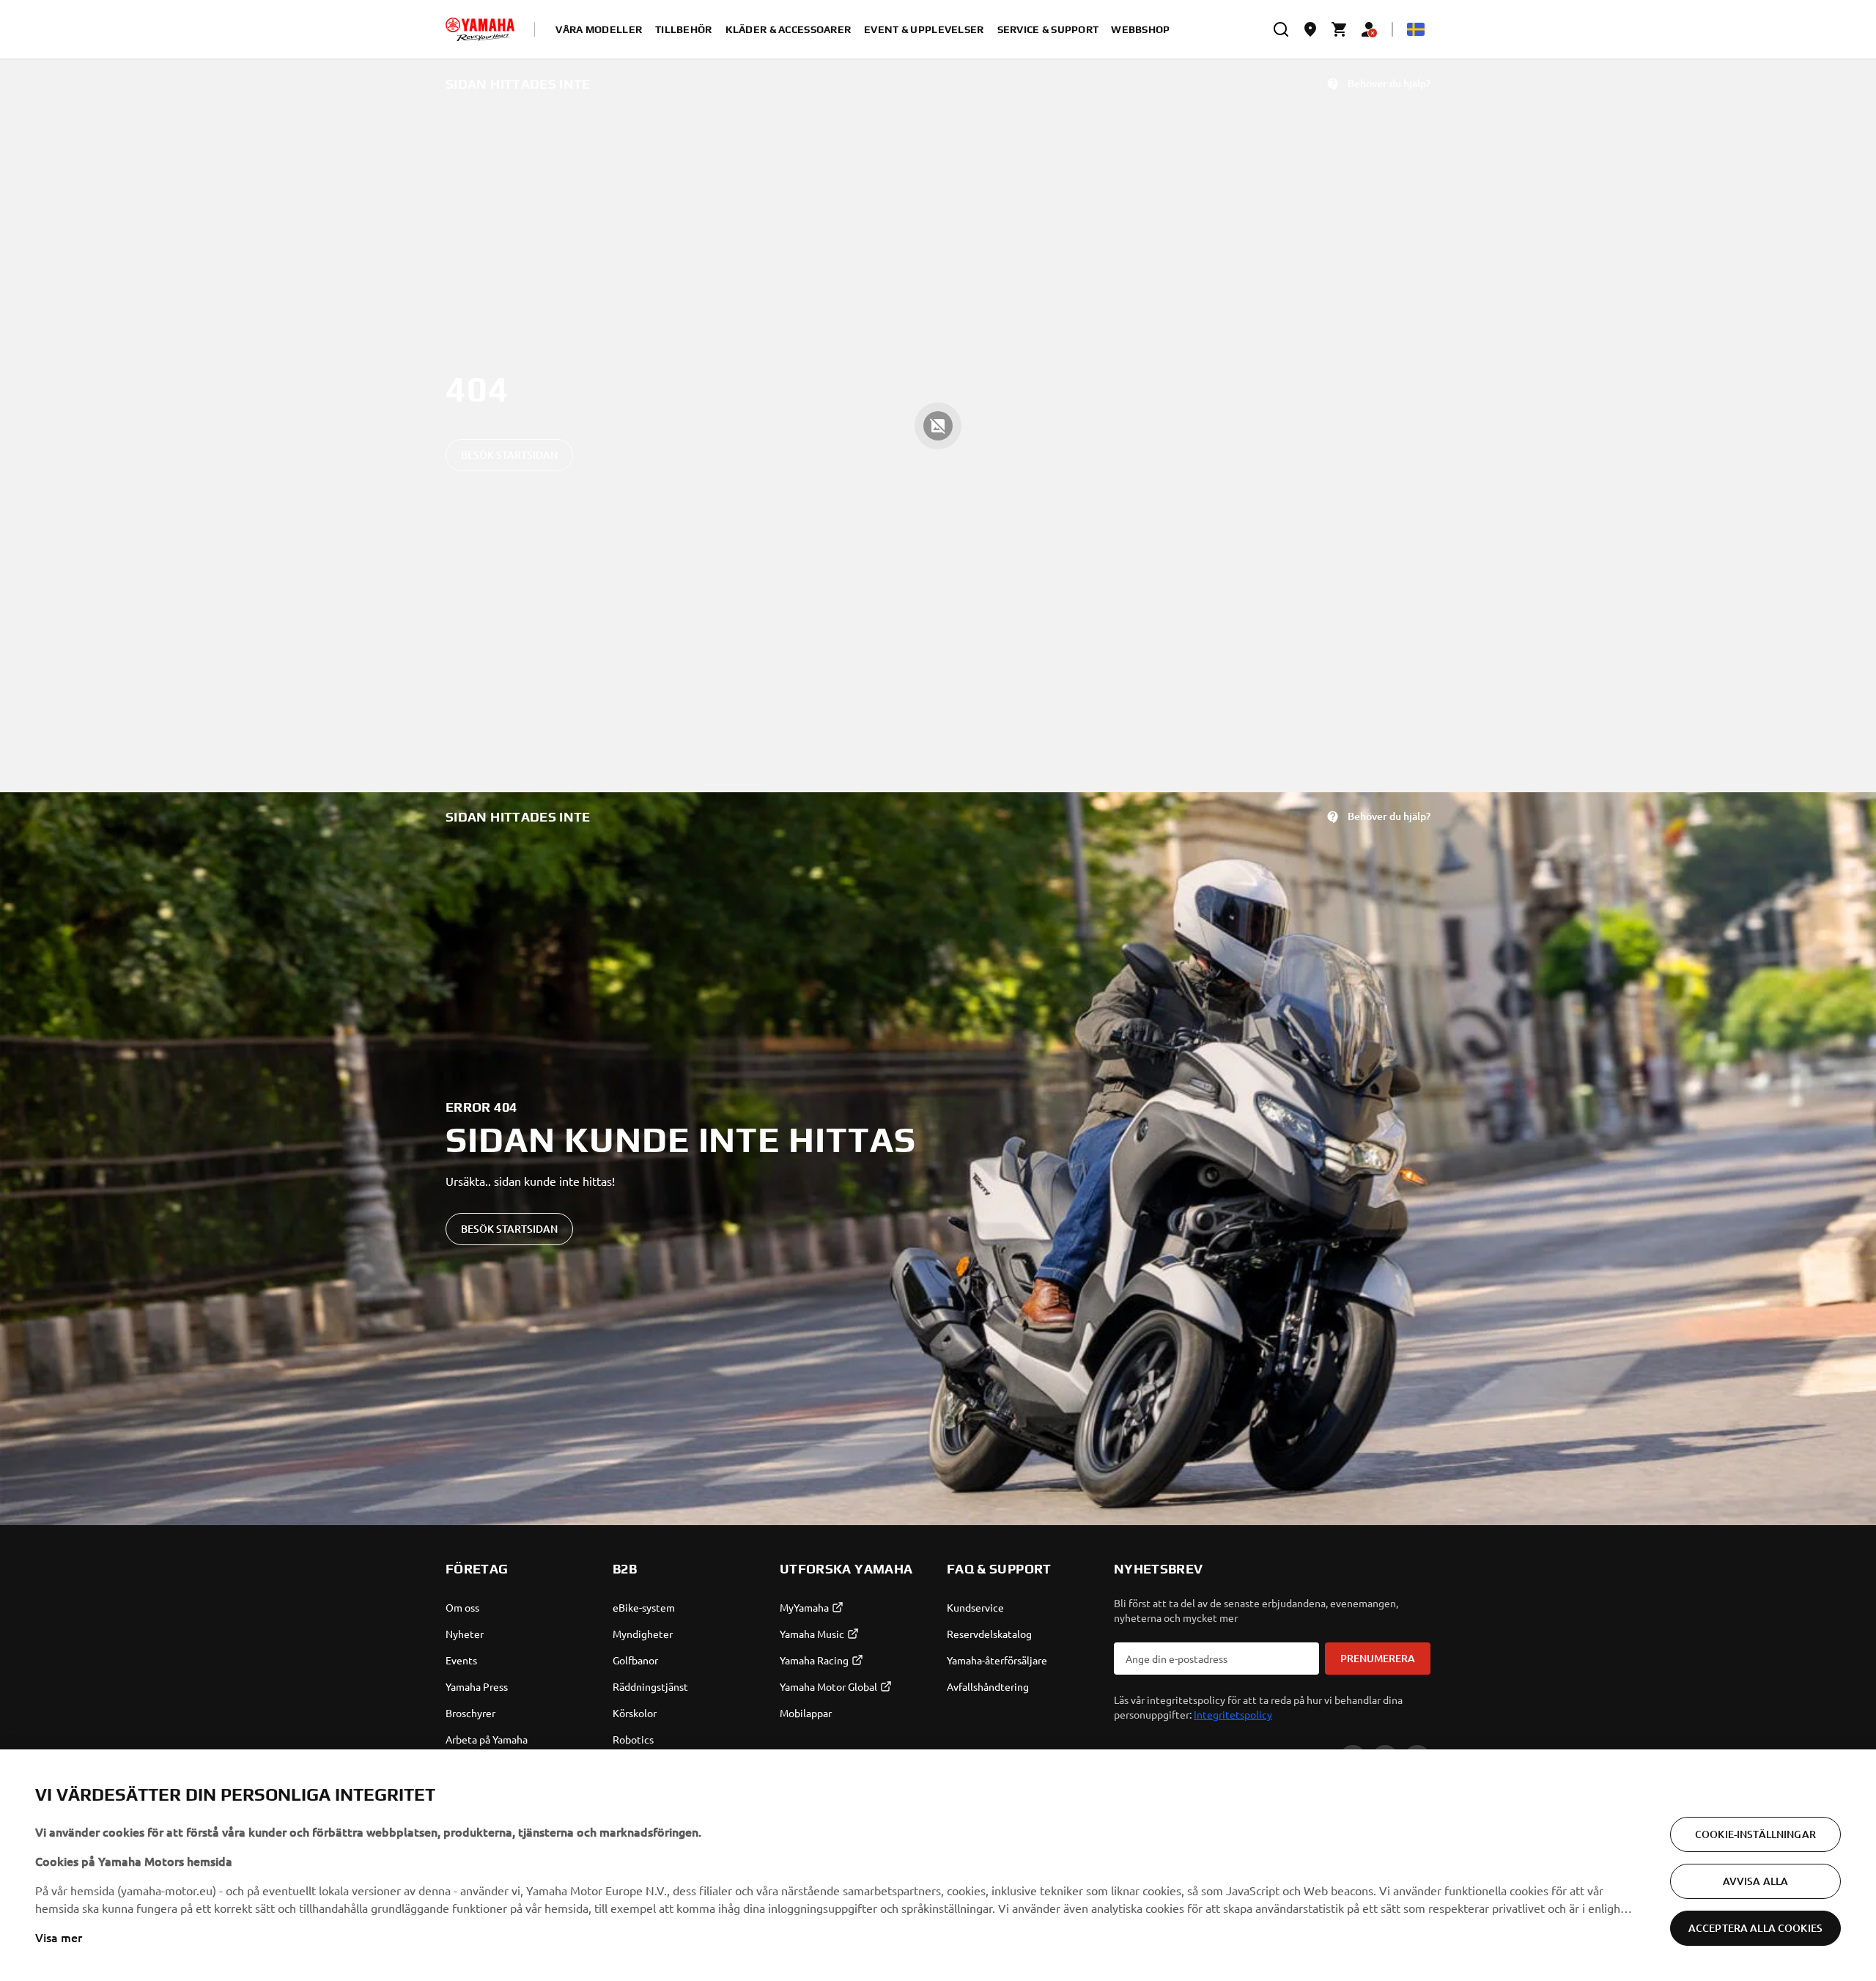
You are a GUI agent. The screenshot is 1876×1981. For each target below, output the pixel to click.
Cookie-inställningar (1755, 1834)
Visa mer (59, 1937)
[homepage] (480, 29)
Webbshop (1140, 29)
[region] (938, 1865)
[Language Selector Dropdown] (1416, 29)
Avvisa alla (1756, 1881)
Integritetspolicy (1233, 1714)
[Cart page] (1340, 29)
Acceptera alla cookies (1755, 1928)
